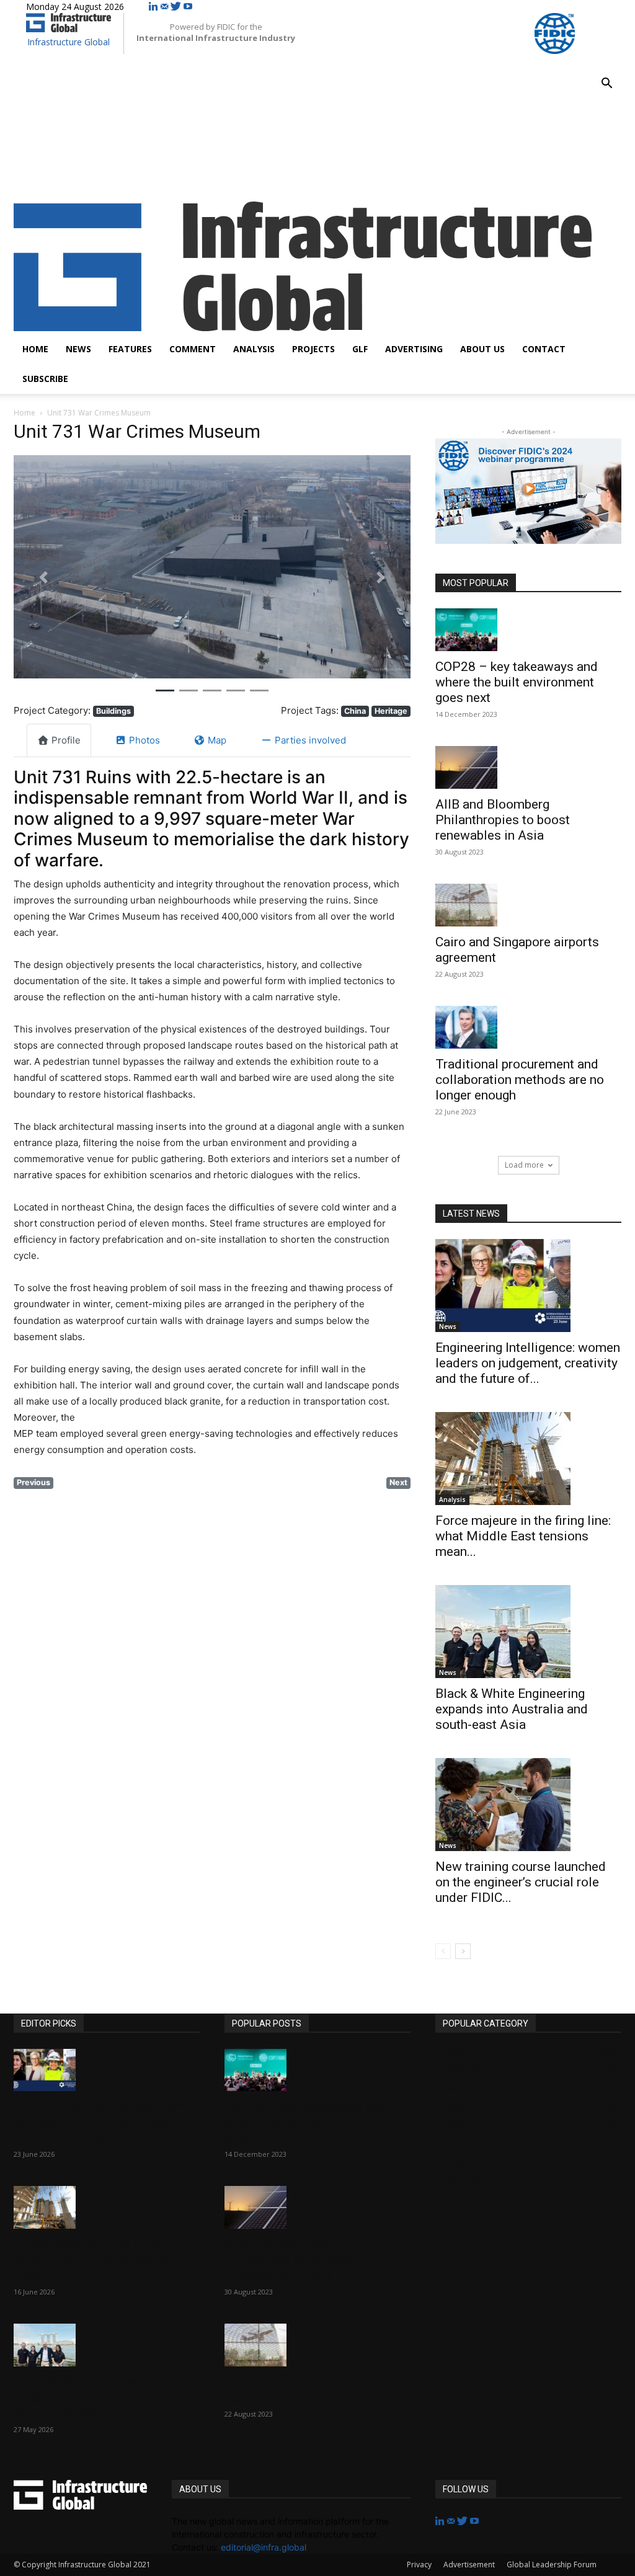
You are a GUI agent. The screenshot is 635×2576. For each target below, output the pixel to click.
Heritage (391, 711)
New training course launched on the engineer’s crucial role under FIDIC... (521, 1882)
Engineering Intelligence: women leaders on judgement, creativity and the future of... (528, 1363)
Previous (33, 1482)
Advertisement (469, 2565)
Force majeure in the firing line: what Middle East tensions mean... (523, 1536)
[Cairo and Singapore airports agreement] (528, 905)
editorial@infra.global (264, 2547)
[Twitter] (177, 7)
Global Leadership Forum (552, 2565)
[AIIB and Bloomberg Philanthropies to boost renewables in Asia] (528, 767)
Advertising (414, 349)
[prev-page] (443, 1951)
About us (482, 349)
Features (130, 349)
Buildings (113, 711)
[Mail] (166, 7)
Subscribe (45, 379)
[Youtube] (188, 7)
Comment (193, 349)
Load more (524, 1165)
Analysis (254, 349)
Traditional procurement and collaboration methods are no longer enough (520, 1080)
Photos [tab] (144, 740)
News (78, 349)
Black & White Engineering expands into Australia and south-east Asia (512, 1709)
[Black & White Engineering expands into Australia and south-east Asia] (528, 1632)
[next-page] (463, 1951)
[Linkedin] (155, 7)
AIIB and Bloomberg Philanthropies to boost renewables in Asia (503, 820)
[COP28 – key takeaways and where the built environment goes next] (528, 630)
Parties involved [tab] (310, 740)
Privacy (419, 2565)
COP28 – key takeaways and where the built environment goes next (517, 682)
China (355, 711)
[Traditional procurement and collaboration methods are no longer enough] (528, 1027)
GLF (360, 349)
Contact (544, 349)
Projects (313, 349)
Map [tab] (217, 740)
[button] (606, 85)
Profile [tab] (66, 740)
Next (398, 1482)
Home (35, 349)
